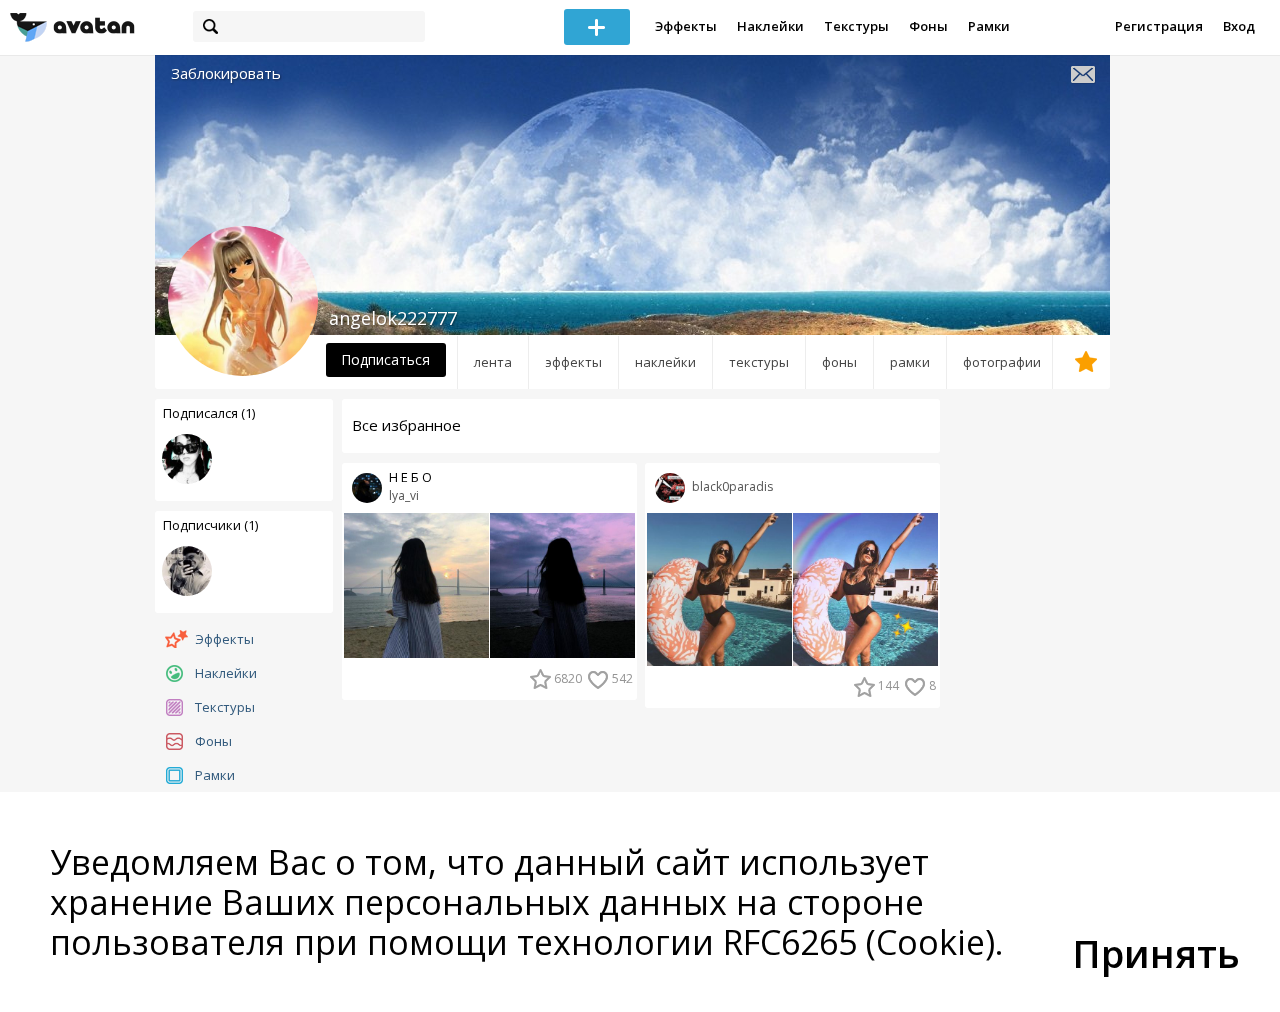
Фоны (928, 26)
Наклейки (770, 26)
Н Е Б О (410, 477)
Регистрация (1159, 26)
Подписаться (385, 359)
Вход (1239, 26)
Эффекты (686, 26)
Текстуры (856, 26)
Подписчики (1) (210, 525)
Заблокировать (226, 73)
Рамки (989, 26)
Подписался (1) (209, 413)
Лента (493, 362)
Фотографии (1002, 362)
